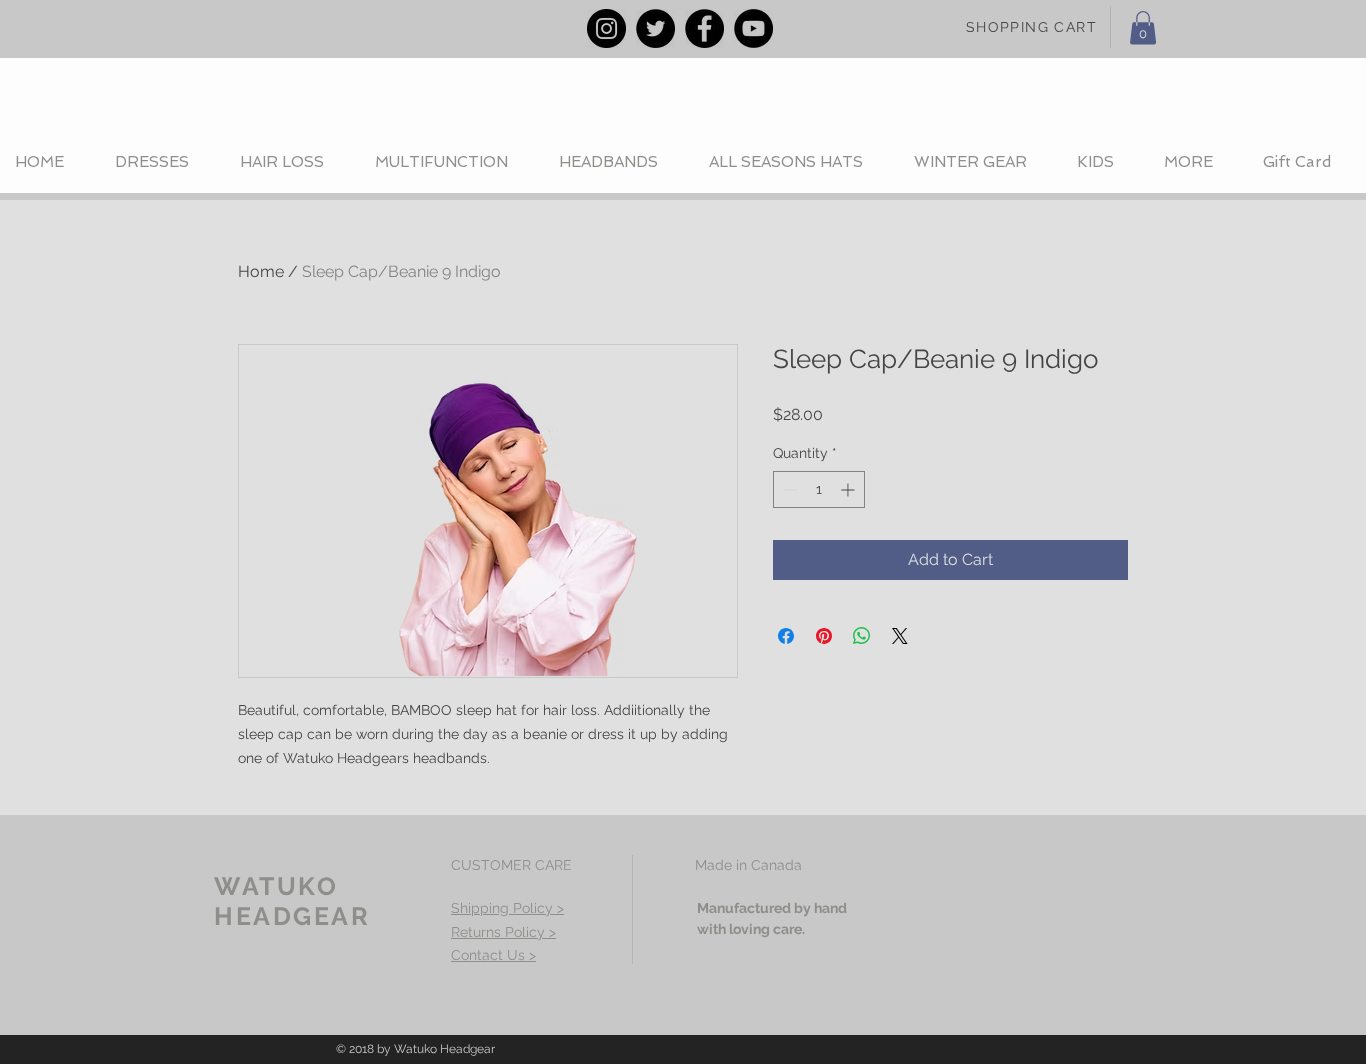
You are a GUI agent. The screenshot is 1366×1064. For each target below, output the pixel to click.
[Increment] (849, 489)
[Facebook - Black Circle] (704, 28)
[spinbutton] (819, 489)
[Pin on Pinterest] (824, 636)
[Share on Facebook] (786, 636)
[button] (1143, 27)
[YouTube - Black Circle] (753, 28)
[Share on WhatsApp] (862, 636)
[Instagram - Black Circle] (606, 28)
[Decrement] (788, 489)
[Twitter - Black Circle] (655, 28)
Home (261, 271)
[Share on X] (900, 636)
